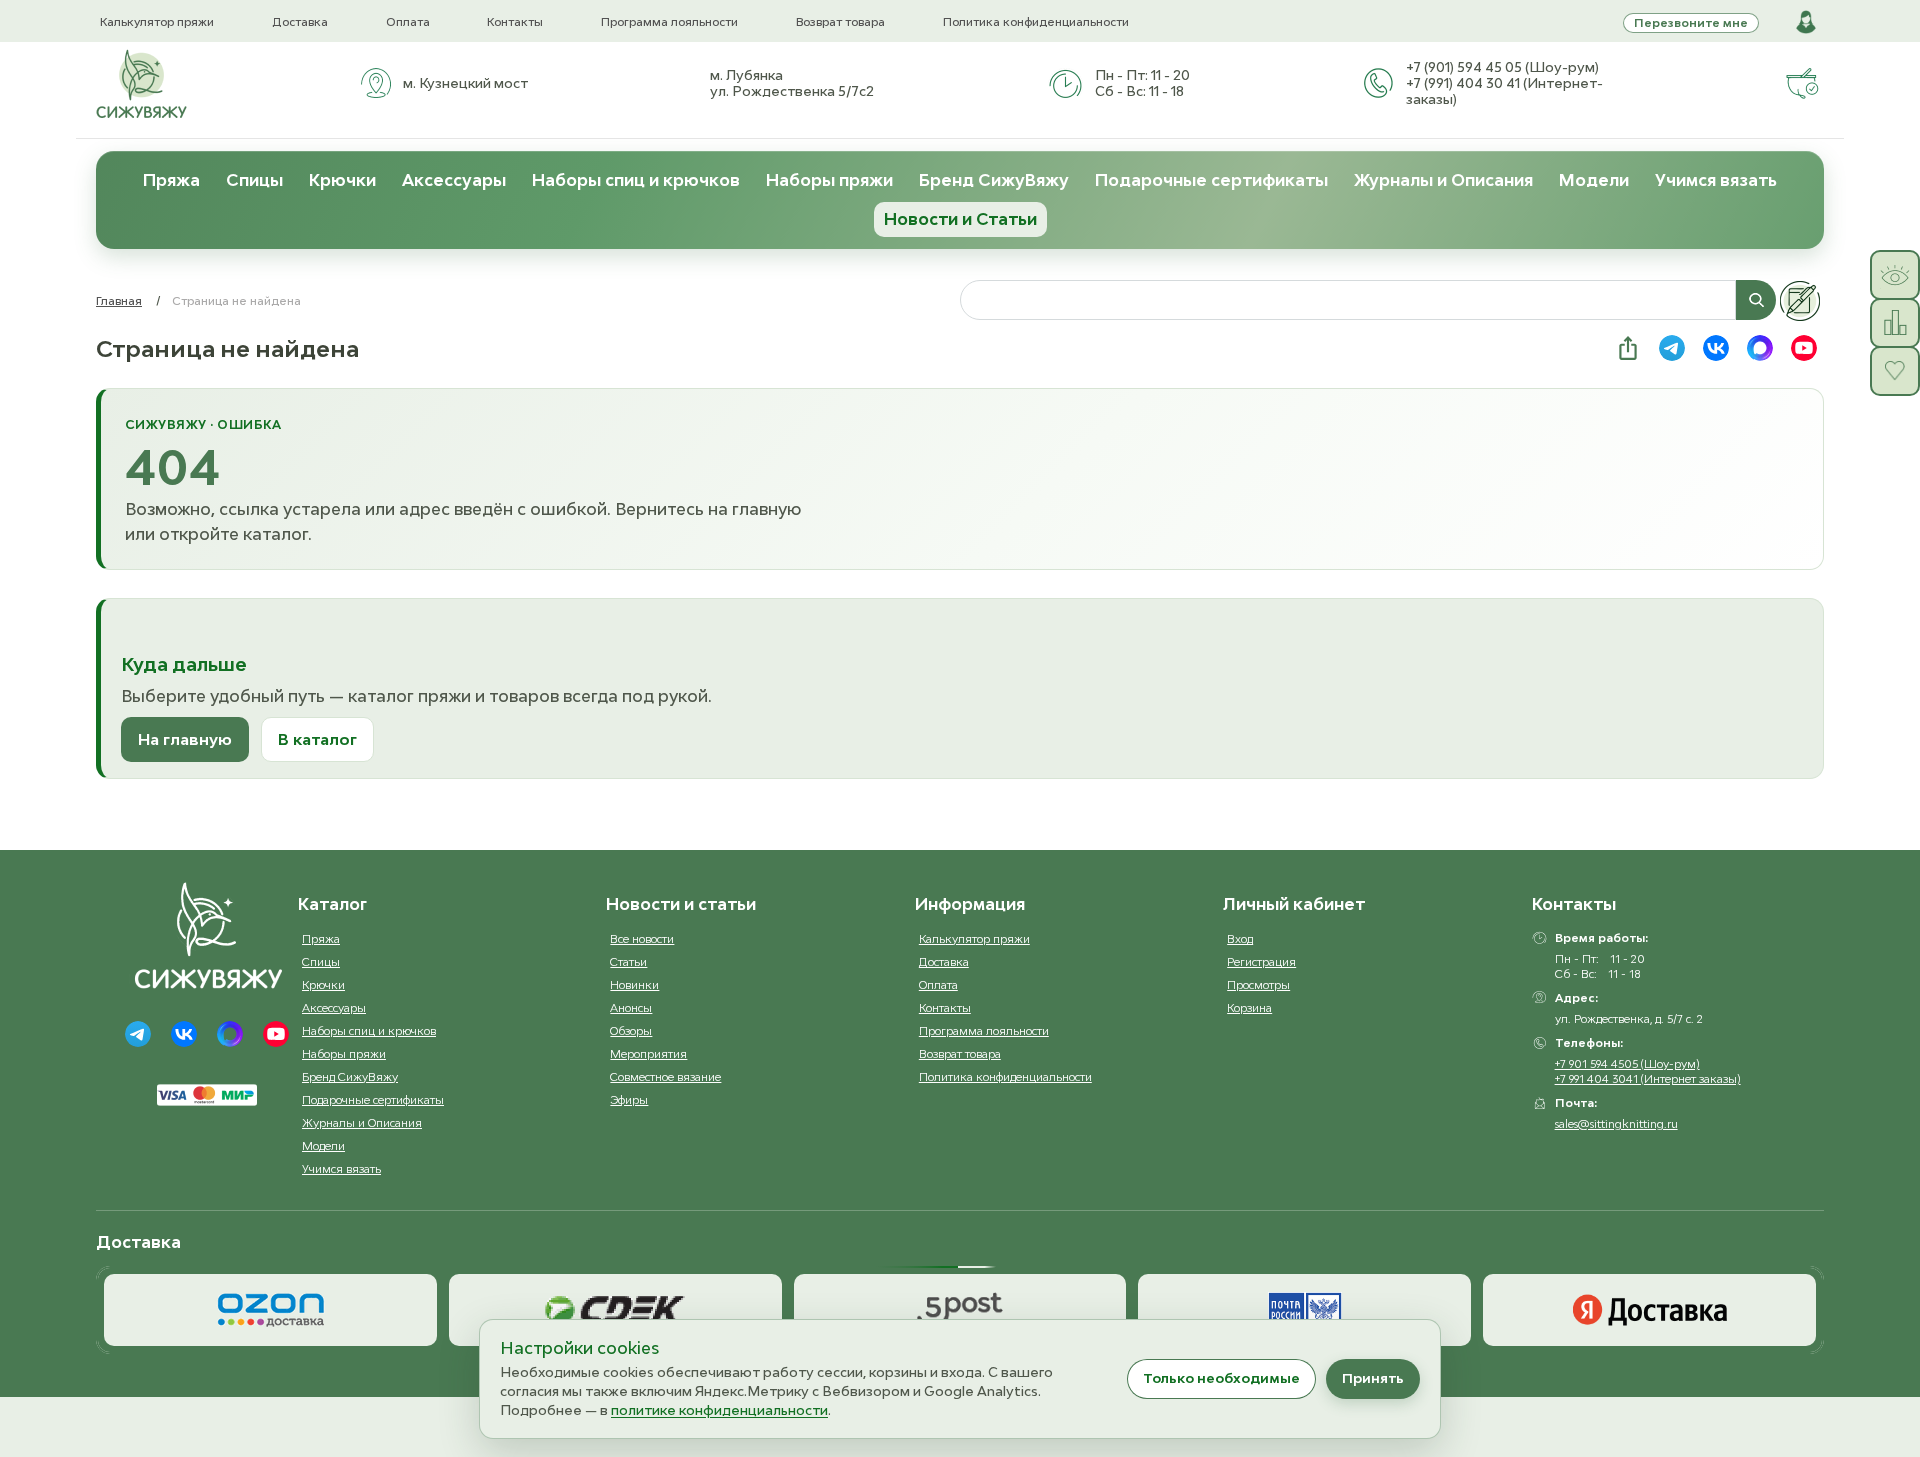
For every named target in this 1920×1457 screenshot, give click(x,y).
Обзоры (631, 1030)
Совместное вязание (665, 1076)
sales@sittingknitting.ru (1616, 1123)
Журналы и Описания (1443, 180)
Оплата (408, 21)
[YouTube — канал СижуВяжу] (1804, 348)
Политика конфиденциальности (1036, 21)
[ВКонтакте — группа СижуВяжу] (1716, 348)
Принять (1373, 1378)
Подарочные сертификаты (1211, 180)
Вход (1240, 938)
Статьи (628, 961)
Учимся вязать (1716, 180)
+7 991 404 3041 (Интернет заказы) (1648, 1078)
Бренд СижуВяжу (994, 180)
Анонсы (631, 1007)
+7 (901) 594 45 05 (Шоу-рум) (1502, 67)
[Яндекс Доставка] (1649, 1310)
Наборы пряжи (829, 180)
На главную (185, 739)
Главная (119, 300)
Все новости (642, 938)
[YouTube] (276, 1034)
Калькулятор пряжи (157, 21)
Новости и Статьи (960, 219)
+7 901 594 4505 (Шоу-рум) (1627, 1063)
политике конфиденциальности (719, 1410)
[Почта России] (1304, 1310)
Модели (1594, 180)
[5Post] (960, 1310)
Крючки (342, 180)
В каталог (317, 739)
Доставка (300, 21)
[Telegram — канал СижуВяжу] (1672, 348)
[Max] (230, 1034)
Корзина (1249, 1007)
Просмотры (1258, 984)
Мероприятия (648, 1053)
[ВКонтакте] (184, 1034)
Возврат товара (840, 21)
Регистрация (1261, 961)
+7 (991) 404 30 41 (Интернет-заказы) (1504, 91)
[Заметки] (1800, 301)
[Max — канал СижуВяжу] (1760, 348)
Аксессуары (454, 180)
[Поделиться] (1628, 348)
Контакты (515, 21)
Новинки (634, 984)
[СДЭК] (615, 1310)
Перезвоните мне (1691, 22)
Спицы (254, 180)
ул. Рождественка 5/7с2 (792, 91)
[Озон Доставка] (270, 1310)
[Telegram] (138, 1034)
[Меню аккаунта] (1806, 22)
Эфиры (629, 1099)
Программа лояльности (669, 21)
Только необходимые (1221, 1378)
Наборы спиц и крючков (636, 180)
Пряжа (171, 180)
